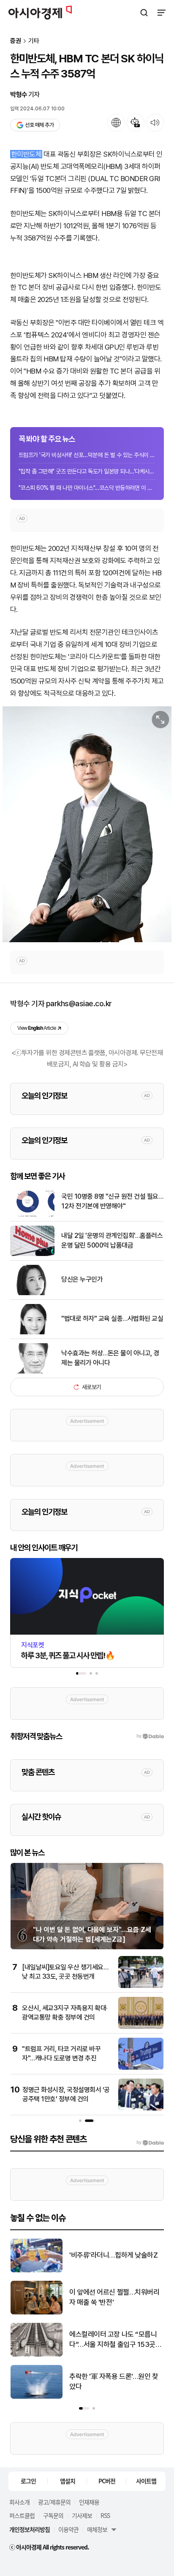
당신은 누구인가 (82, 1279)
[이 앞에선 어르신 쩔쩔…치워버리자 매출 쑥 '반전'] (37, 2313)
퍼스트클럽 (22, 2515)
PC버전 (107, 2481)
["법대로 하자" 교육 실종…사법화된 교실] (32, 1332)
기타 (34, 41)
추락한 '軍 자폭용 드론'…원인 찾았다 (114, 2381)
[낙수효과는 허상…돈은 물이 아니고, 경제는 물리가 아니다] (32, 1372)
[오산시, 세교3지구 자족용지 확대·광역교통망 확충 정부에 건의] (141, 2027)
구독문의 (53, 2515)
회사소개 (19, 2502)
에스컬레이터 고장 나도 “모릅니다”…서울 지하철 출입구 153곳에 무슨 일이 (116, 2340)
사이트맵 (146, 2481)
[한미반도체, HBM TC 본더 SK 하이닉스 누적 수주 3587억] (87, 824)
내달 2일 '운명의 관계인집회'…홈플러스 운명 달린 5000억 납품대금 (112, 1240)
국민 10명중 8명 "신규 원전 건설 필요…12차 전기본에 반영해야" (112, 1201)
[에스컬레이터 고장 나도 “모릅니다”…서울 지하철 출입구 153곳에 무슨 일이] (37, 2355)
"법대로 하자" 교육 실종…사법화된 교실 (112, 1319)
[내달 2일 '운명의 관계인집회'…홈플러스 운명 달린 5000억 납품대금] (32, 1254)
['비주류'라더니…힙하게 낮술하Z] (37, 2270)
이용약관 (68, 2529)
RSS (105, 2515)
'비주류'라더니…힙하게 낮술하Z (113, 2255)
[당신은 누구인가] (32, 1293)
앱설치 (68, 2481)
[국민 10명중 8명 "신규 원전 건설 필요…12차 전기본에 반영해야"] (32, 1215)
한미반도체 (26, 154)
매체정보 (97, 2529)
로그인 (28, 2481)
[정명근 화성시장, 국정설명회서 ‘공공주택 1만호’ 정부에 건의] (141, 2109)
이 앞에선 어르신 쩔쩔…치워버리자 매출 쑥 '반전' (114, 2297)
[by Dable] (150, 2143)
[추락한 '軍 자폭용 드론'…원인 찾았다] (37, 2397)
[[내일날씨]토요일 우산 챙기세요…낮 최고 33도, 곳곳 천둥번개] (141, 1986)
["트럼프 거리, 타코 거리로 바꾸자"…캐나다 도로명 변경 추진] (141, 2068)
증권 (16, 41)
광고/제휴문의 (54, 2502)
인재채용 (89, 2502)
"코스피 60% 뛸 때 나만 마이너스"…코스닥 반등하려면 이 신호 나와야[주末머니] (87, 488)
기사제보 (82, 2515)
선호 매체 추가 (39, 125)
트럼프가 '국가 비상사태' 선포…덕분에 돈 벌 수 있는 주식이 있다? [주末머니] (87, 455)
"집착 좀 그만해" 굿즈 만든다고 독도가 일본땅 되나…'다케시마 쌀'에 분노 (87, 471)
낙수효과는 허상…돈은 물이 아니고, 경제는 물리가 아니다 (110, 1358)
